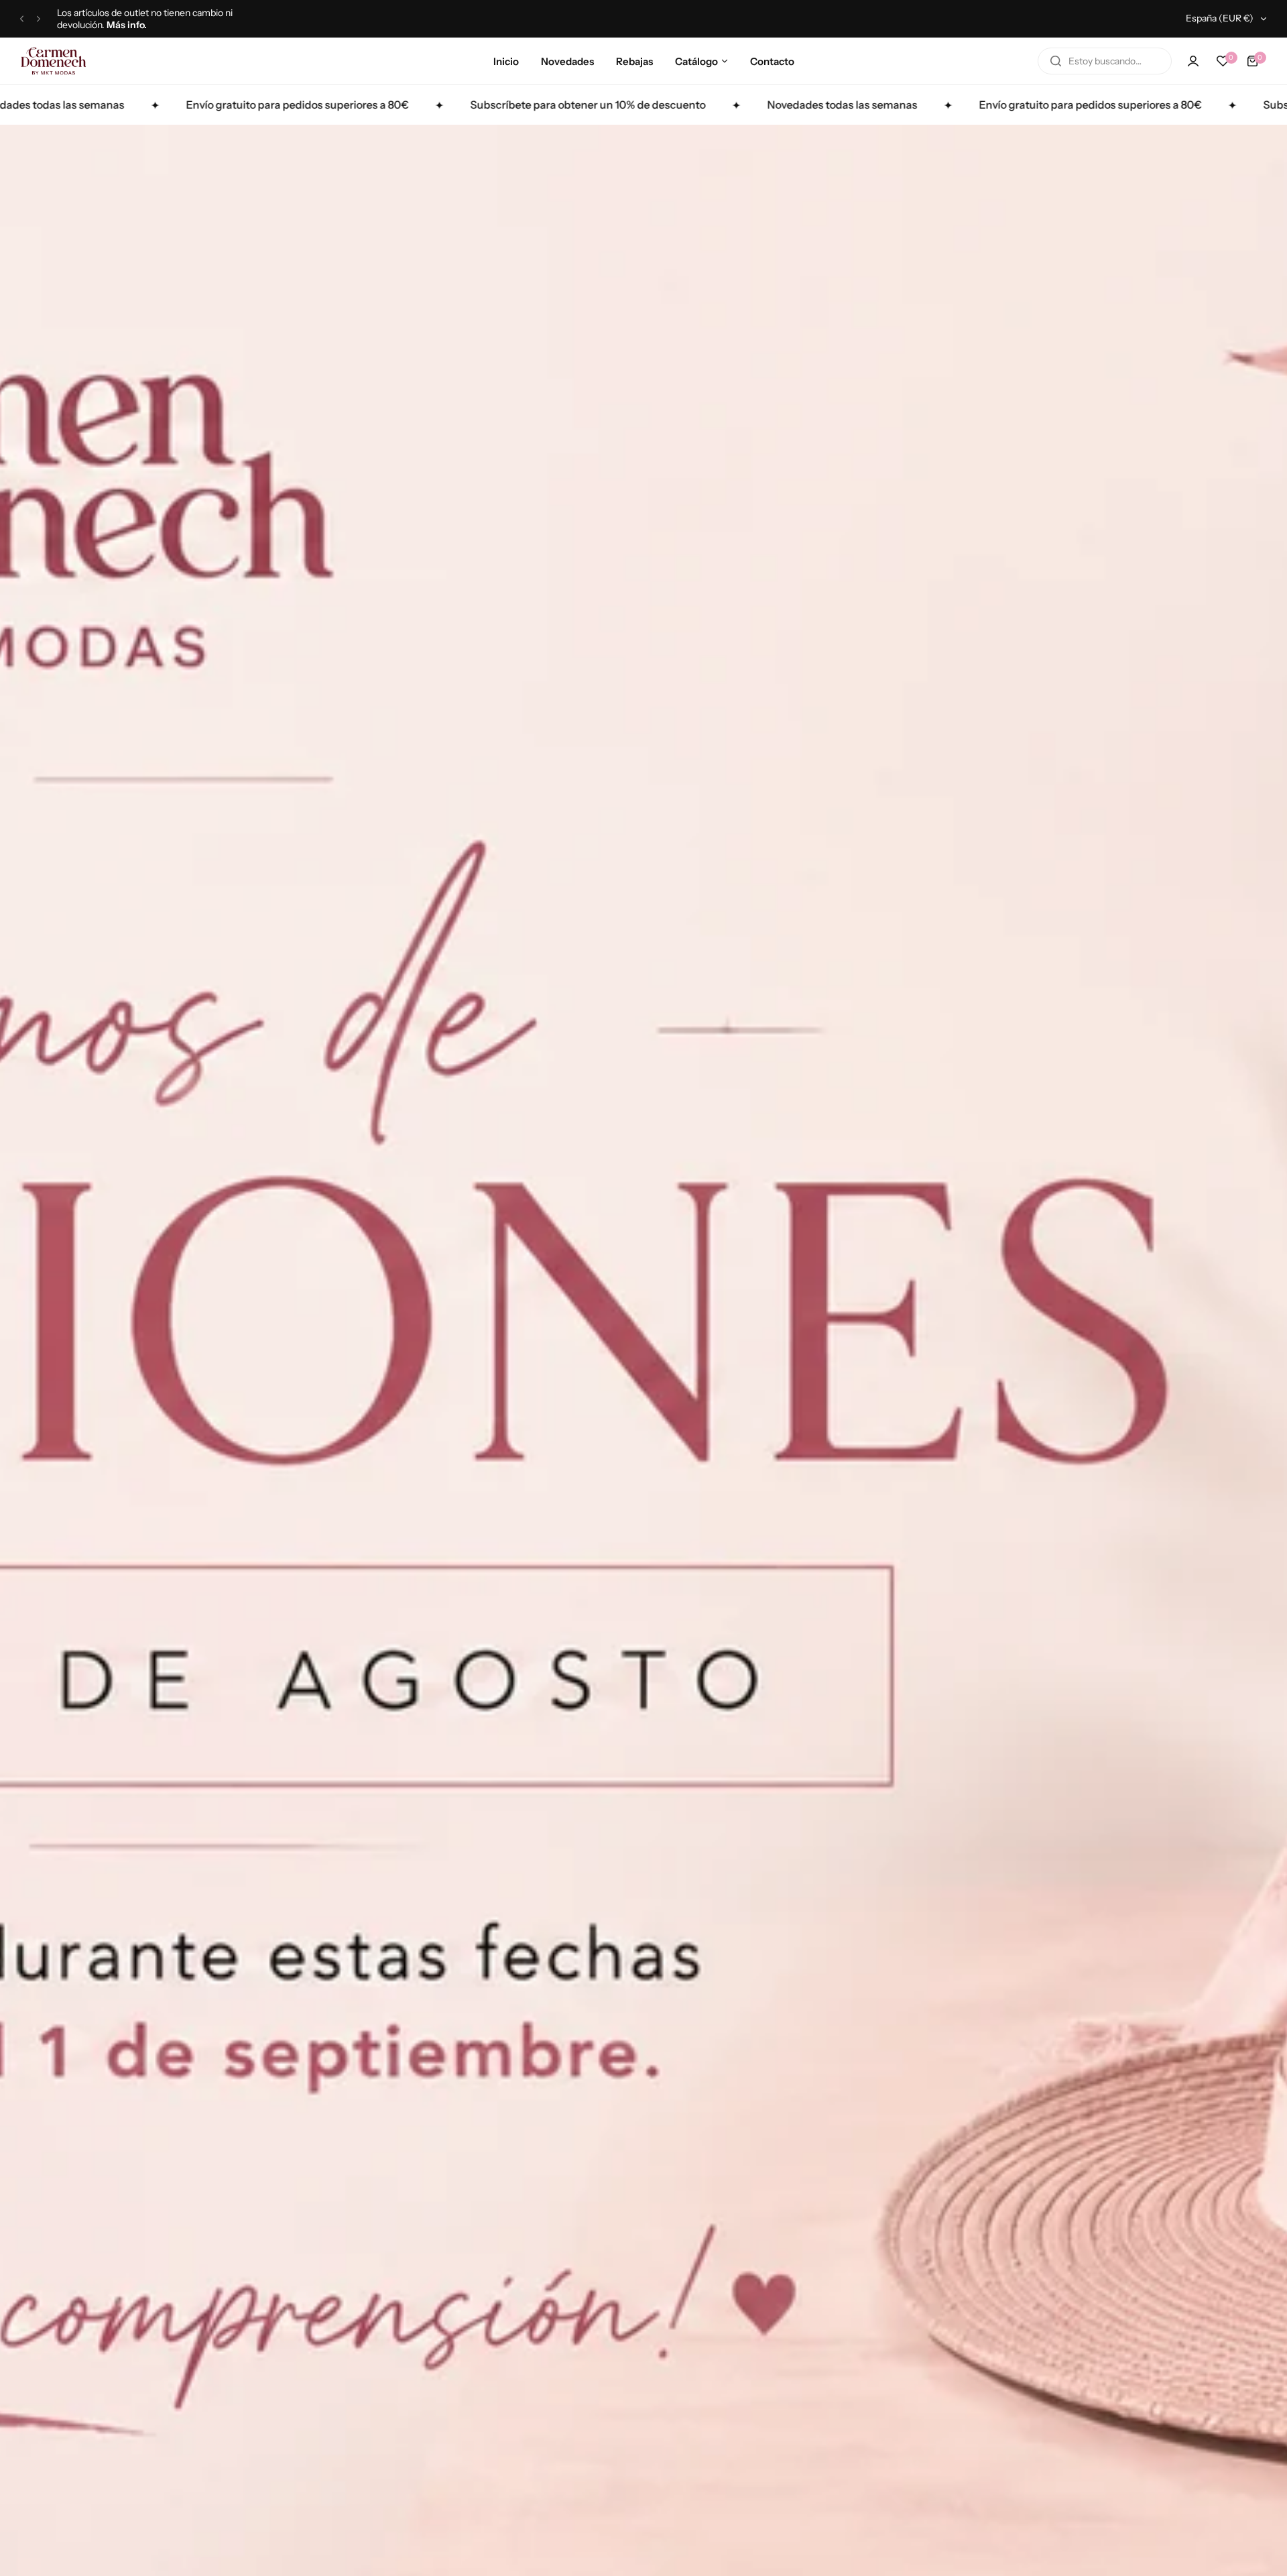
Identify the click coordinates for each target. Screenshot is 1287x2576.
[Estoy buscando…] (1056, 61)
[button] (22, 19)
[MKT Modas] (54, 61)
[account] (1193, 61)
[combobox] (1105, 61)
